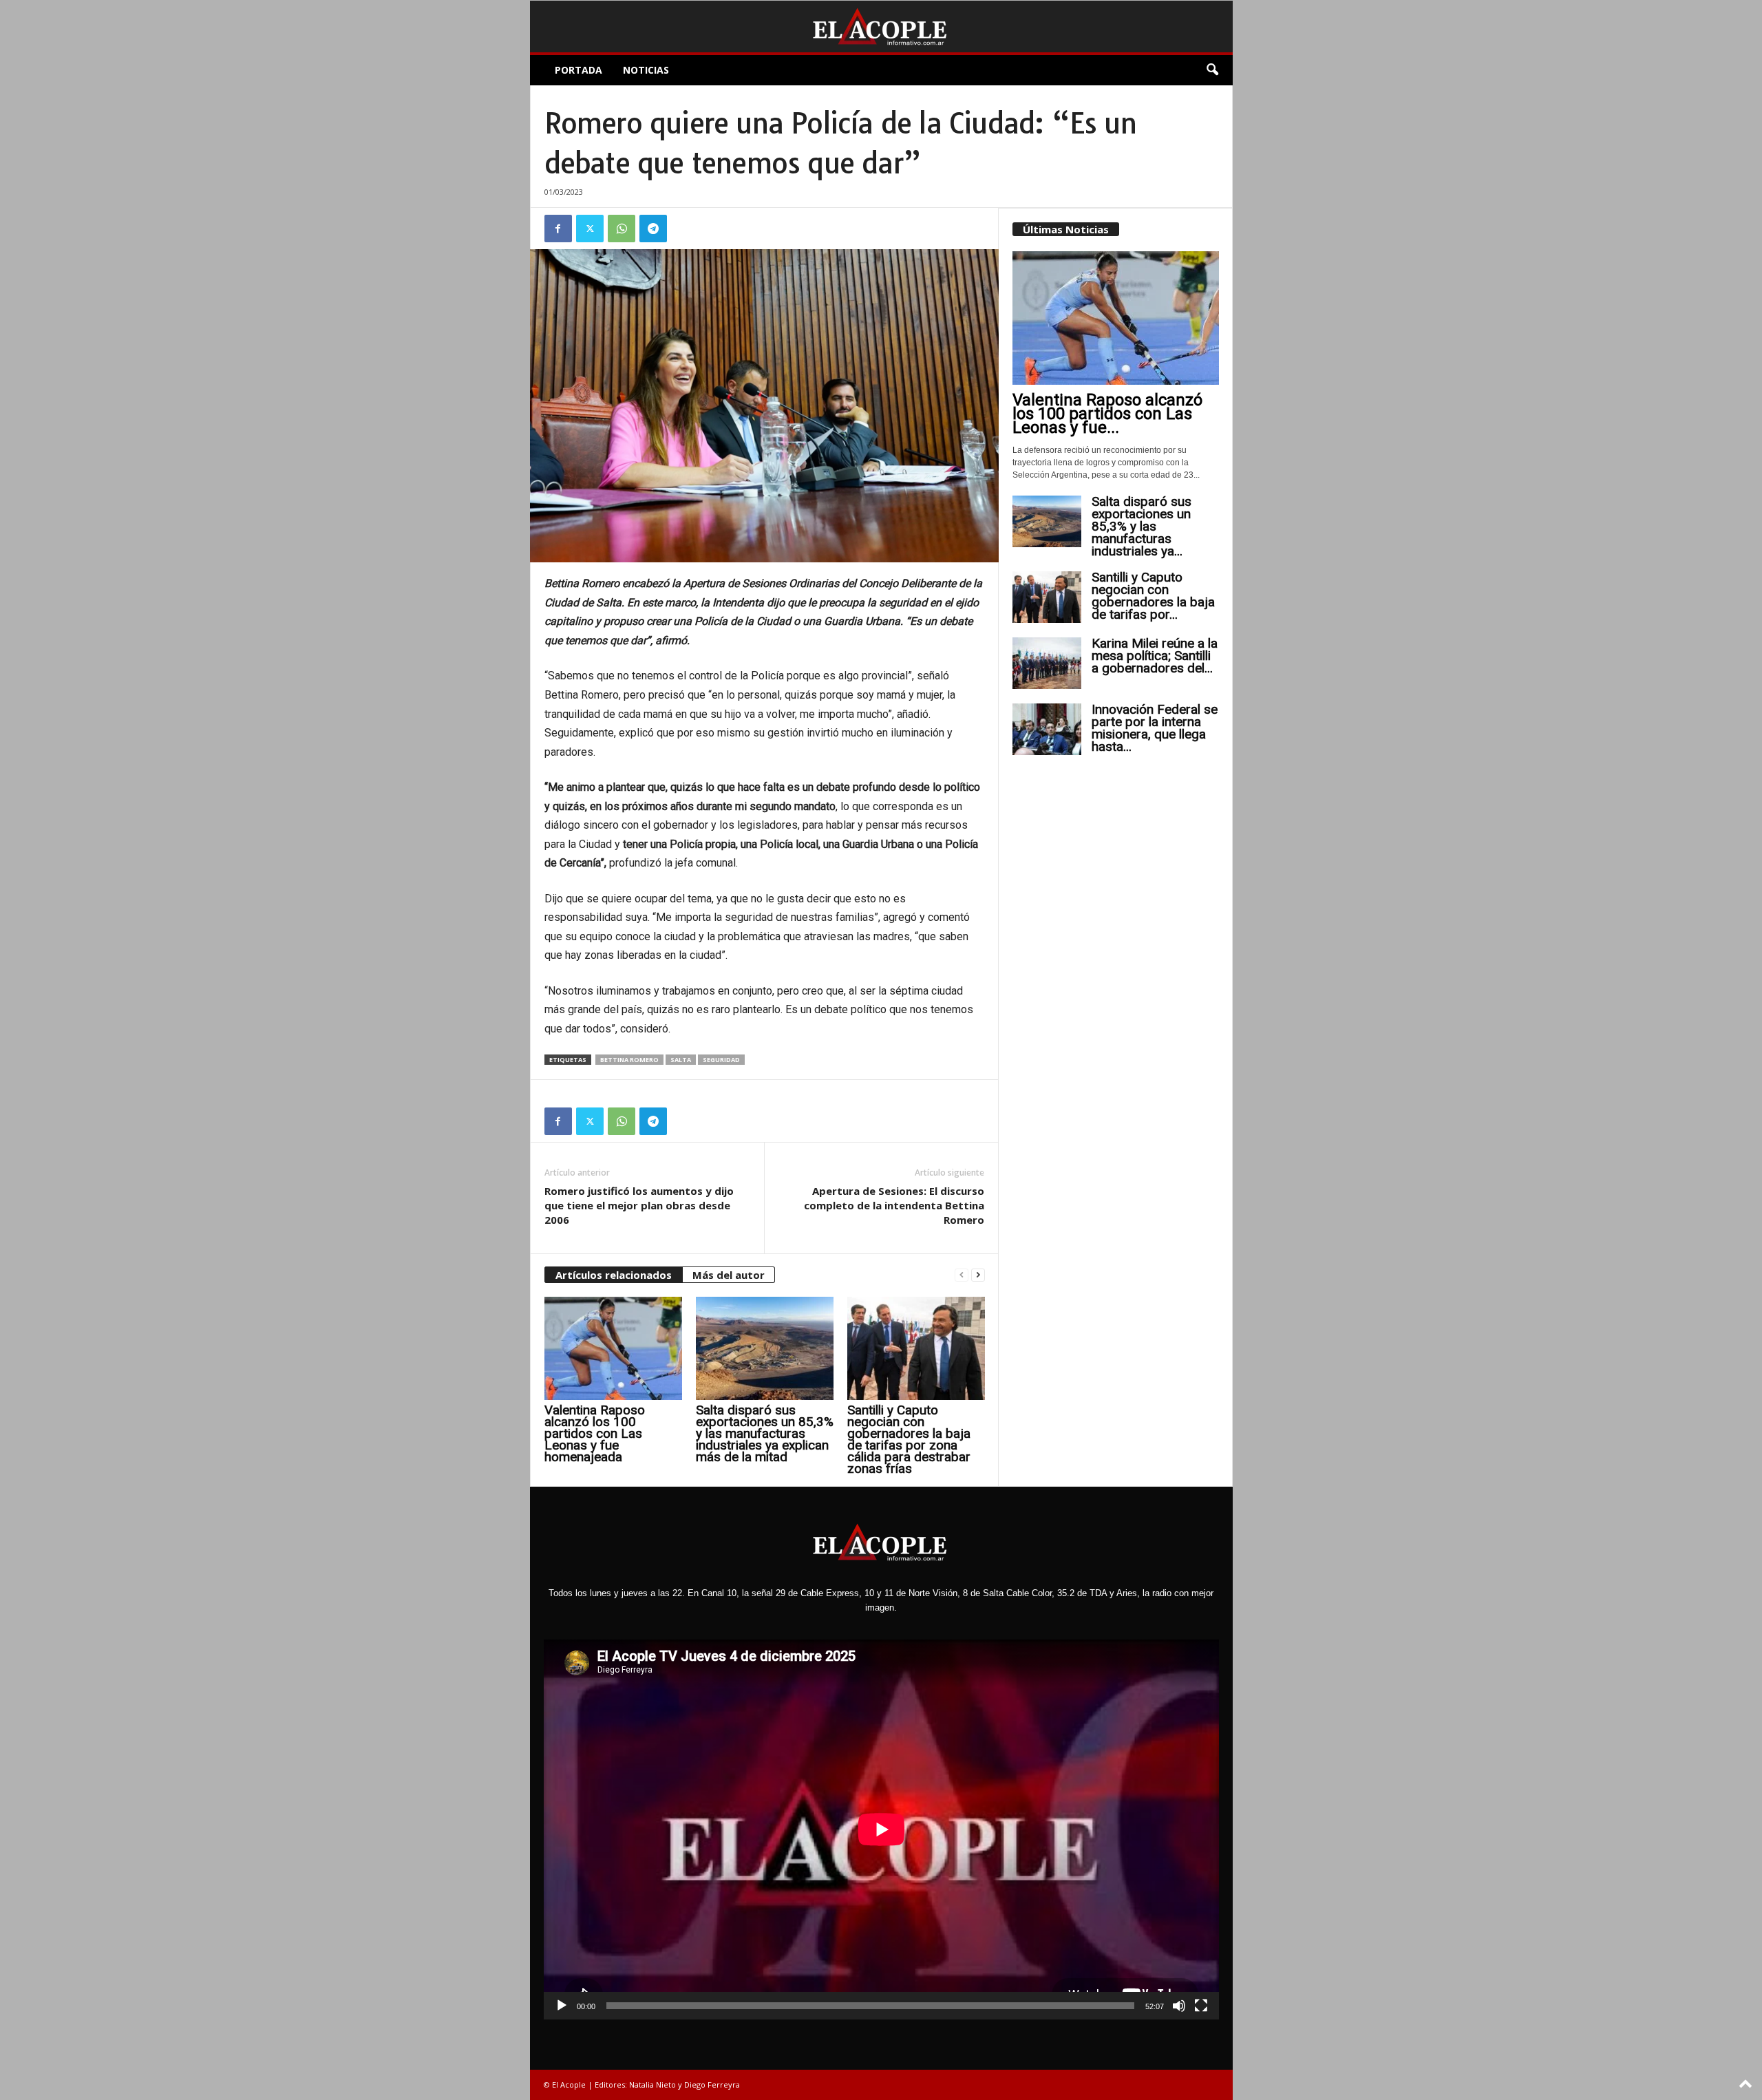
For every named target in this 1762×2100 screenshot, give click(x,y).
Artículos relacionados (614, 1275)
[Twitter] (590, 229)
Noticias (646, 70)
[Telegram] (653, 229)
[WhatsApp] (622, 229)
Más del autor (729, 1275)
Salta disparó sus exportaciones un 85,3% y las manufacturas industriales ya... (1142, 526)
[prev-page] (962, 1275)
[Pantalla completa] (1201, 2006)
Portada (579, 70)
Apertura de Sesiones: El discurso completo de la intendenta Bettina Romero (894, 1205)
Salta (681, 1060)
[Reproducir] (562, 2006)
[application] (881, 1829)
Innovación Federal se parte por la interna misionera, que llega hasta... (1155, 728)
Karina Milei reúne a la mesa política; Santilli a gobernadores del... (1155, 656)
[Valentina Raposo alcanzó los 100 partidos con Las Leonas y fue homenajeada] (613, 1348)
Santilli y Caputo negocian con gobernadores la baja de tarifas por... (1153, 596)
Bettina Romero (629, 1060)
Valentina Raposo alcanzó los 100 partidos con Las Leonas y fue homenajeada (595, 1433)
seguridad (721, 1060)
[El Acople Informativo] (881, 26)
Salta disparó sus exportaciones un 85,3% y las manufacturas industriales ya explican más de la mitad (765, 1433)
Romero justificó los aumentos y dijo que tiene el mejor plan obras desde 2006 (639, 1205)
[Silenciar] (1179, 2006)
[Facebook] (558, 229)
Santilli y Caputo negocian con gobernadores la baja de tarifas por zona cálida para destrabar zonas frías (909, 1439)
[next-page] (978, 1275)
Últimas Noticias (1066, 229)
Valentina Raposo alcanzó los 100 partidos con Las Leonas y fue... (1107, 414)
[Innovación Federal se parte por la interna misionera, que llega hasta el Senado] (1047, 729)
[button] (1212, 70)
